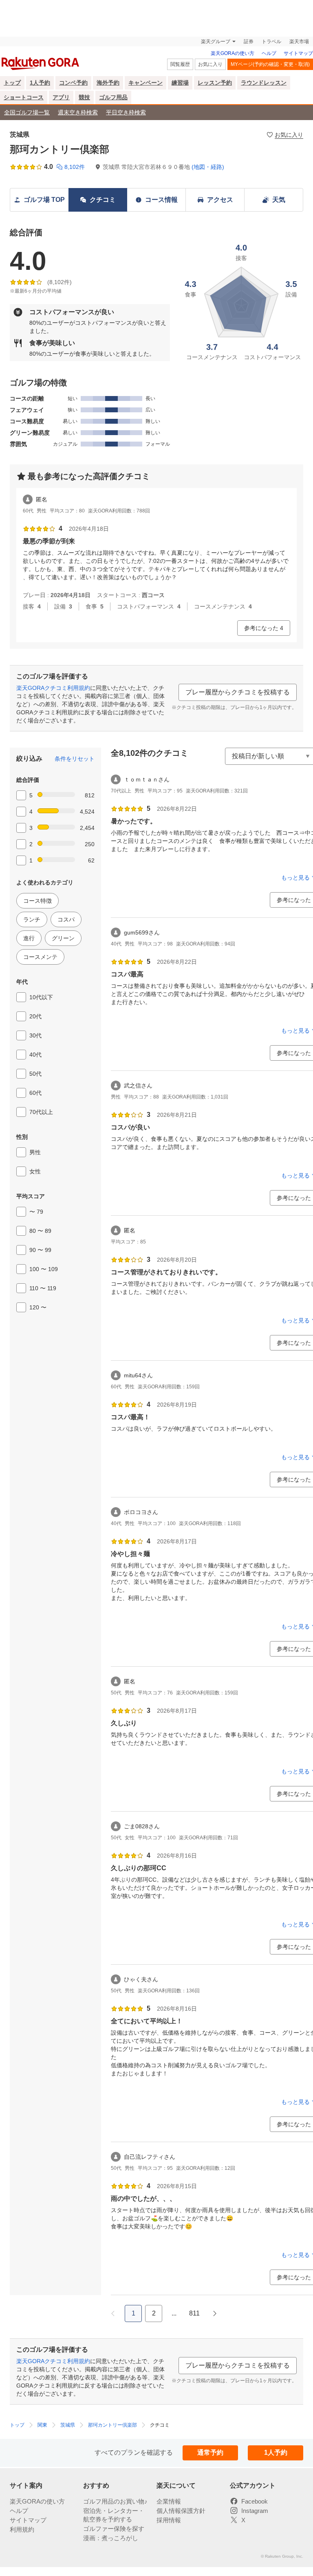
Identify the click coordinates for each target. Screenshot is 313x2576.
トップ (12, 83)
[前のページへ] (113, 2313)
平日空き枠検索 (126, 112)
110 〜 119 (43, 1288)
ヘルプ (269, 53)
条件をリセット (75, 759)
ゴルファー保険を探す (114, 2529)
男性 (35, 1152)
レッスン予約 (215, 83)
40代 (35, 1055)
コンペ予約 (73, 83)
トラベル (271, 42)
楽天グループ (216, 42)
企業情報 (169, 2501)
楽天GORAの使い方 (233, 53)
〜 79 (36, 1212)
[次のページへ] (215, 2313)
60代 (35, 1093)
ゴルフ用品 (113, 97)
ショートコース (24, 97)
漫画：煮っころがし (111, 2538)
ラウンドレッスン (264, 83)
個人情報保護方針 (181, 2511)
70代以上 (41, 1112)
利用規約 (22, 2529)
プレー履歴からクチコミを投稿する (238, 692)
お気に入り (210, 64)
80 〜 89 (40, 1231)
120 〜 (38, 1307)
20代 (35, 1016)
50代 (35, 1074)
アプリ (61, 97)
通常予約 (210, 2452)
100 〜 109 (44, 1269)
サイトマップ (298, 53)
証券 (249, 42)
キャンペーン (145, 83)
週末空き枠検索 (78, 112)
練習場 (180, 83)
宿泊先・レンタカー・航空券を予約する (114, 2515)
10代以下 (41, 997)
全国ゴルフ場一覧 (27, 112)
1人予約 (40, 83)
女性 (35, 1171)
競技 (84, 97)
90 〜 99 (40, 1250)
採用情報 (169, 2520)
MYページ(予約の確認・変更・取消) (270, 64)
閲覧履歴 (180, 64)
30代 (35, 1035)
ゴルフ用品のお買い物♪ (115, 2501)
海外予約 (108, 83)
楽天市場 (299, 42)
